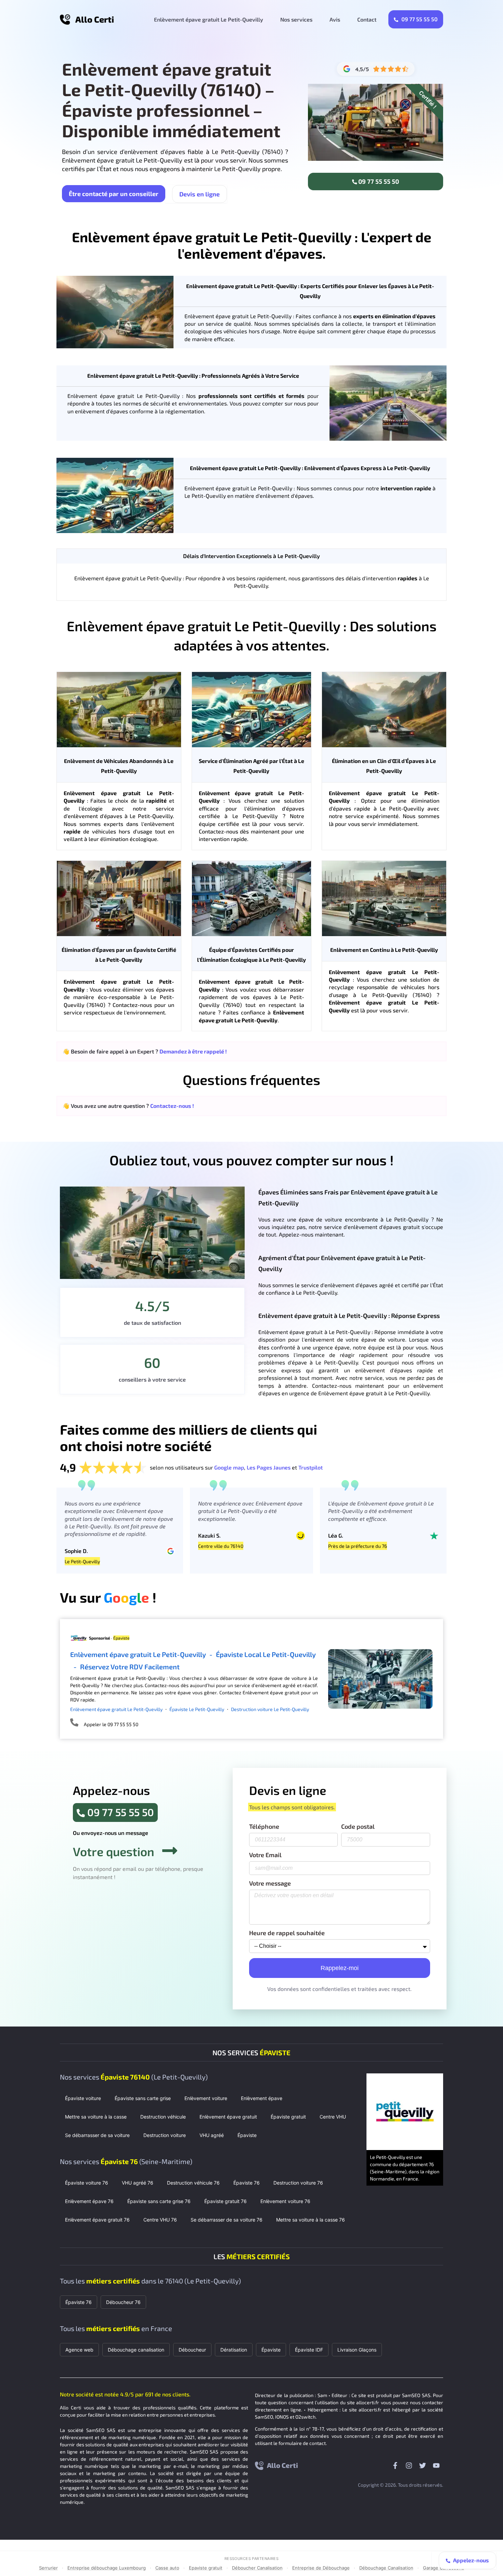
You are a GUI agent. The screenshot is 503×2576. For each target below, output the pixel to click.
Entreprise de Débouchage (321, 2568)
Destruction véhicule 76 (193, 2183)
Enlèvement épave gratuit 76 (97, 2220)
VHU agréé (212, 2135)
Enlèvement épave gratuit (228, 2117)
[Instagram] (409, 2465)
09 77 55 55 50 (419, 19)
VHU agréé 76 (138, 2183)
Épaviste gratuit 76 (225, 2201)
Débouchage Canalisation (386, 2568)
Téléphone (264, 1827)
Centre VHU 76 (160, 2220)
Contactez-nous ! (172, 1106)
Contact (367, 19)
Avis (335, 19)
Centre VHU (333, 2117)
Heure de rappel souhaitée (287, 1933)
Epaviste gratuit (206, 2568)
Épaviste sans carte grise (143, 2098)
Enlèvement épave (262, 2098)
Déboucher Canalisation (257, 2568)
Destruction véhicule (163, 2117)
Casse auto (167, 2568)
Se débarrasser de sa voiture (97, 2135)
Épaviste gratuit (288, 2117)
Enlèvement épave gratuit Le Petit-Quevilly (209, 19)
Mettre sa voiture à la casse (96, 2117)
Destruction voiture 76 (298, 2183)
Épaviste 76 (247, 2183)
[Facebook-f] (395, 2465)
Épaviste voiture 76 (87, 2183)
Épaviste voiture (83, 2098)
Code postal (358, 1827)
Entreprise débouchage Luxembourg (107, 2568)
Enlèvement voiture (206, 2098)
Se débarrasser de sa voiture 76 (227, 2220)
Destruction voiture (165, 2135)
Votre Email (265, 1855)
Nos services (296, 19)
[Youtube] (436, 2465)
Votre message (270, 1884)
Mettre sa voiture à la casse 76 (311, 2220)
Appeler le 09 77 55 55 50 (111, 1724)
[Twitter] (423, 2465)
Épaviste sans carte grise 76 (159, 2201)
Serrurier (48, 2568)
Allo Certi (95, 19)
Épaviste (247, 2135)
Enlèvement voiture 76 (285, 2201)
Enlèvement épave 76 (89, 2201)
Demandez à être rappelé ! (193, 1051)
